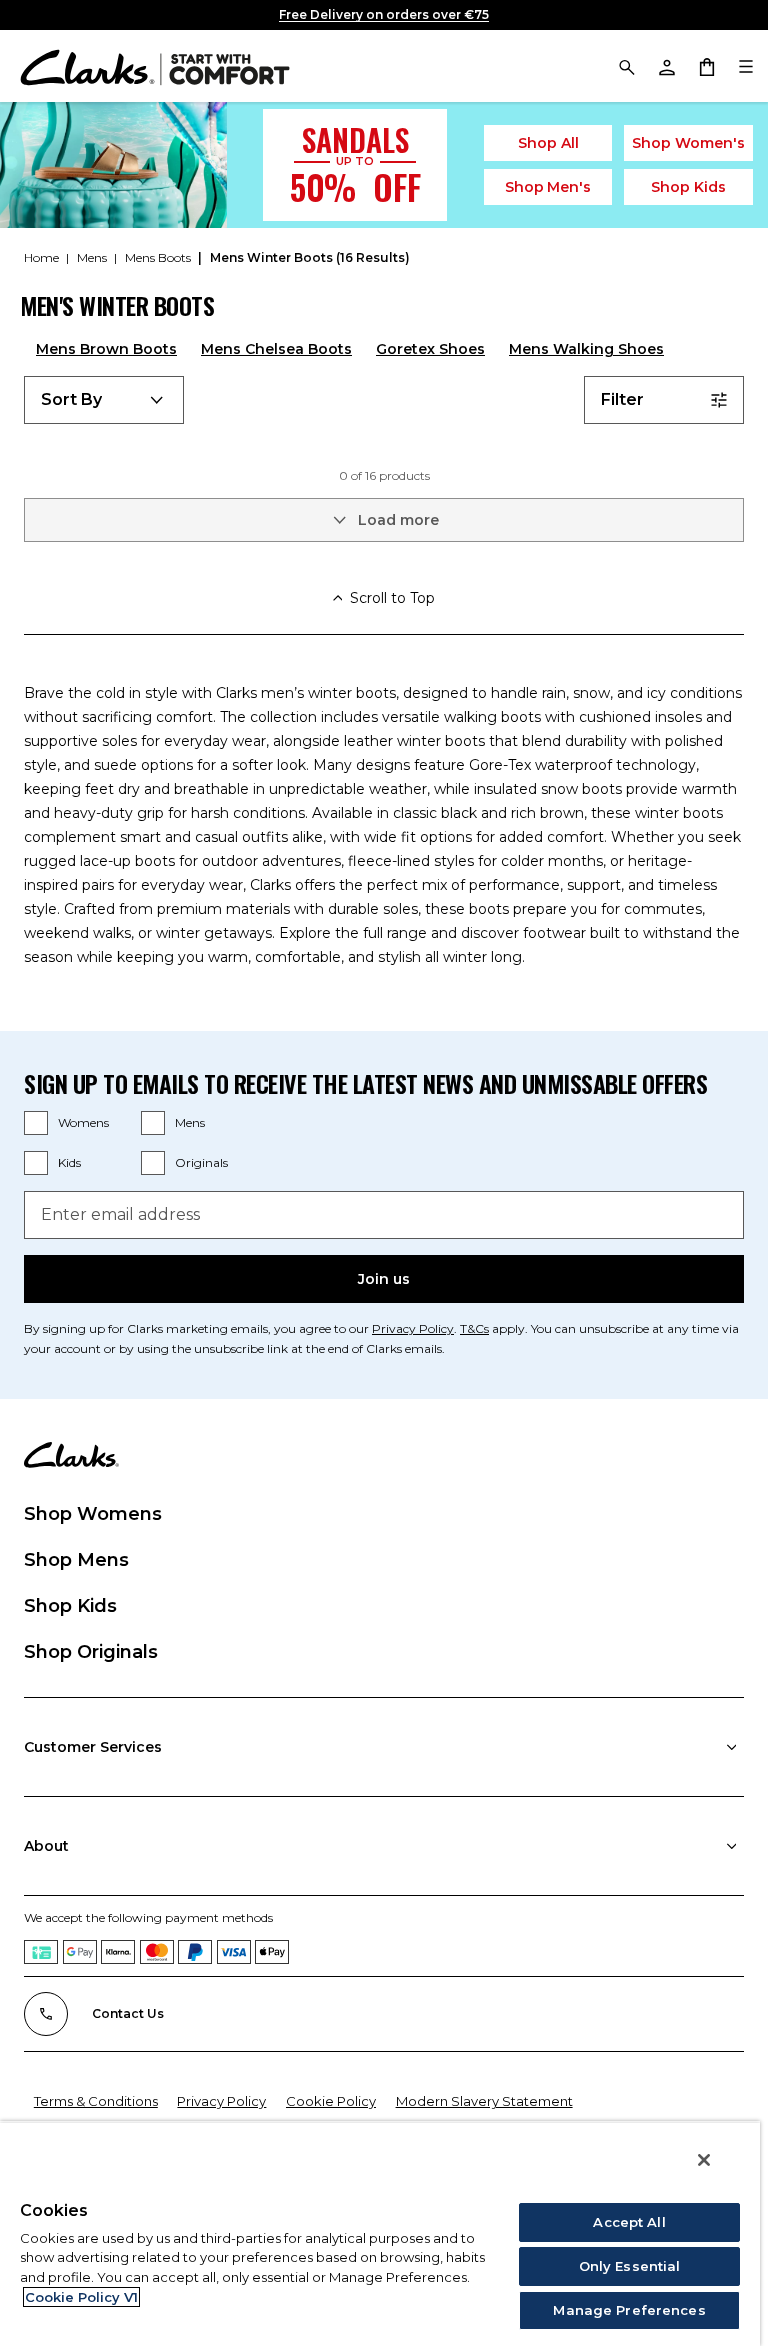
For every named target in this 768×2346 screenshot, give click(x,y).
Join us (384, 1279)
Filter (622, 399)
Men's (548, 187)
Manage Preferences (629, 2310)
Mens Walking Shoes (586, 349)
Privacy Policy (413, 1328)
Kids (688, 187)
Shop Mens (76, 1560)
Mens (190, 1122)
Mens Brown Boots (106, 349)
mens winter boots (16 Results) (310, 257)
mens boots (159, 257)
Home (43, 257)
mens (93, 257)
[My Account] (666, 66)
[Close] (704, 2160)
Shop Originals (91, 1652)
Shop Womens (93, 1514)
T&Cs (474, 1328)
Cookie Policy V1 (81, 2297)
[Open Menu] (746, 66)
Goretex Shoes (430, 349)
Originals (201, 1162)
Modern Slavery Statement (484, 2101)
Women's (688, 143)
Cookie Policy (331, 2101)
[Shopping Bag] (706, 66)
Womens (83, 1122)
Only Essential (630, 2266)
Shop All (548, 143)
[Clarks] (155, 66)
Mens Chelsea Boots (276, 349)
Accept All (629, 2222)
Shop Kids (70, 1606)
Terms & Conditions (96, 2101)
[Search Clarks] (626, 66)
